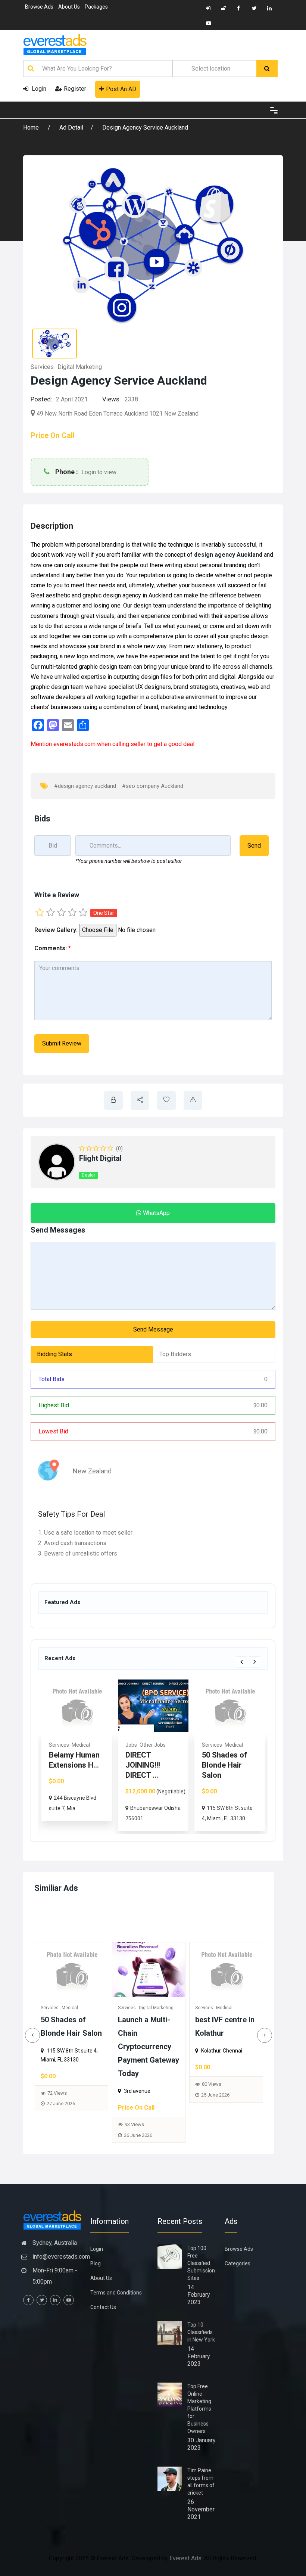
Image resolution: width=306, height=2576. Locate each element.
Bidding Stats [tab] (54, 1354)
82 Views (212, 2106)
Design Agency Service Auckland (145, 128)
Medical (157, 1745)
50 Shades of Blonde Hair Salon (148, 1765)
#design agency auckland (85, 786)
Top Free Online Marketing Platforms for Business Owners (199, 2409)
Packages (96, 7)
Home (32, 128)
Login (38, 89)
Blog (96, 2263)
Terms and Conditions (116, 2293)
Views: (112, 399)
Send (254, 846)
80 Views (57, 2084)
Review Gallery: (56, 930)
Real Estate (215, 1745)
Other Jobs (76, 1745)
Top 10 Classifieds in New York (201, 2332)
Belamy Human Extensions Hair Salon (222, 2033)
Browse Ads (39, 7)
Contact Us (103, 2307)
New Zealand (92, 1471)
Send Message (153, 1329)
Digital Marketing (80, 367)
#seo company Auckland (153, 786)
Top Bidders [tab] (175, 1354)
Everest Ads (185, 2558)
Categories (238, 2263)
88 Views (134, 2093)
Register (75, 89)
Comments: (53, 948)
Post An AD (121, 89)
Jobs (55, 1745)
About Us (69, 7)
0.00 (260, 1405)
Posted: (41, 399)
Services (42, 367)
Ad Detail (71, 128)
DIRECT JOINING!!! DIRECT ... (66, 1765)
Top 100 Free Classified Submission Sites (201, 2263)
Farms (239, 1745)
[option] (77, 1755)
